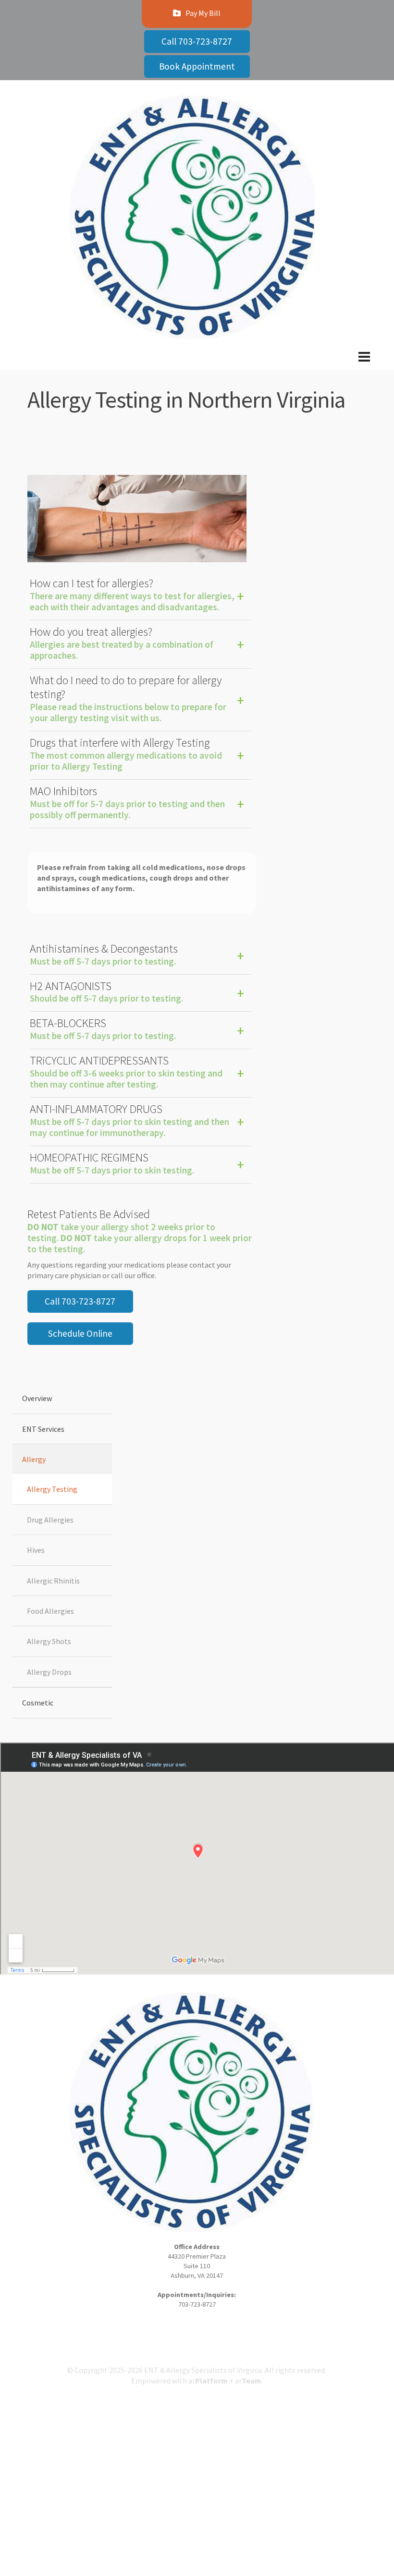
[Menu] (197, 364)
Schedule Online (80, 1333)
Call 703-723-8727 (197, 41)
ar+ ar (225, 2381)
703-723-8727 (197, 2304)
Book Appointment (197, 66)
